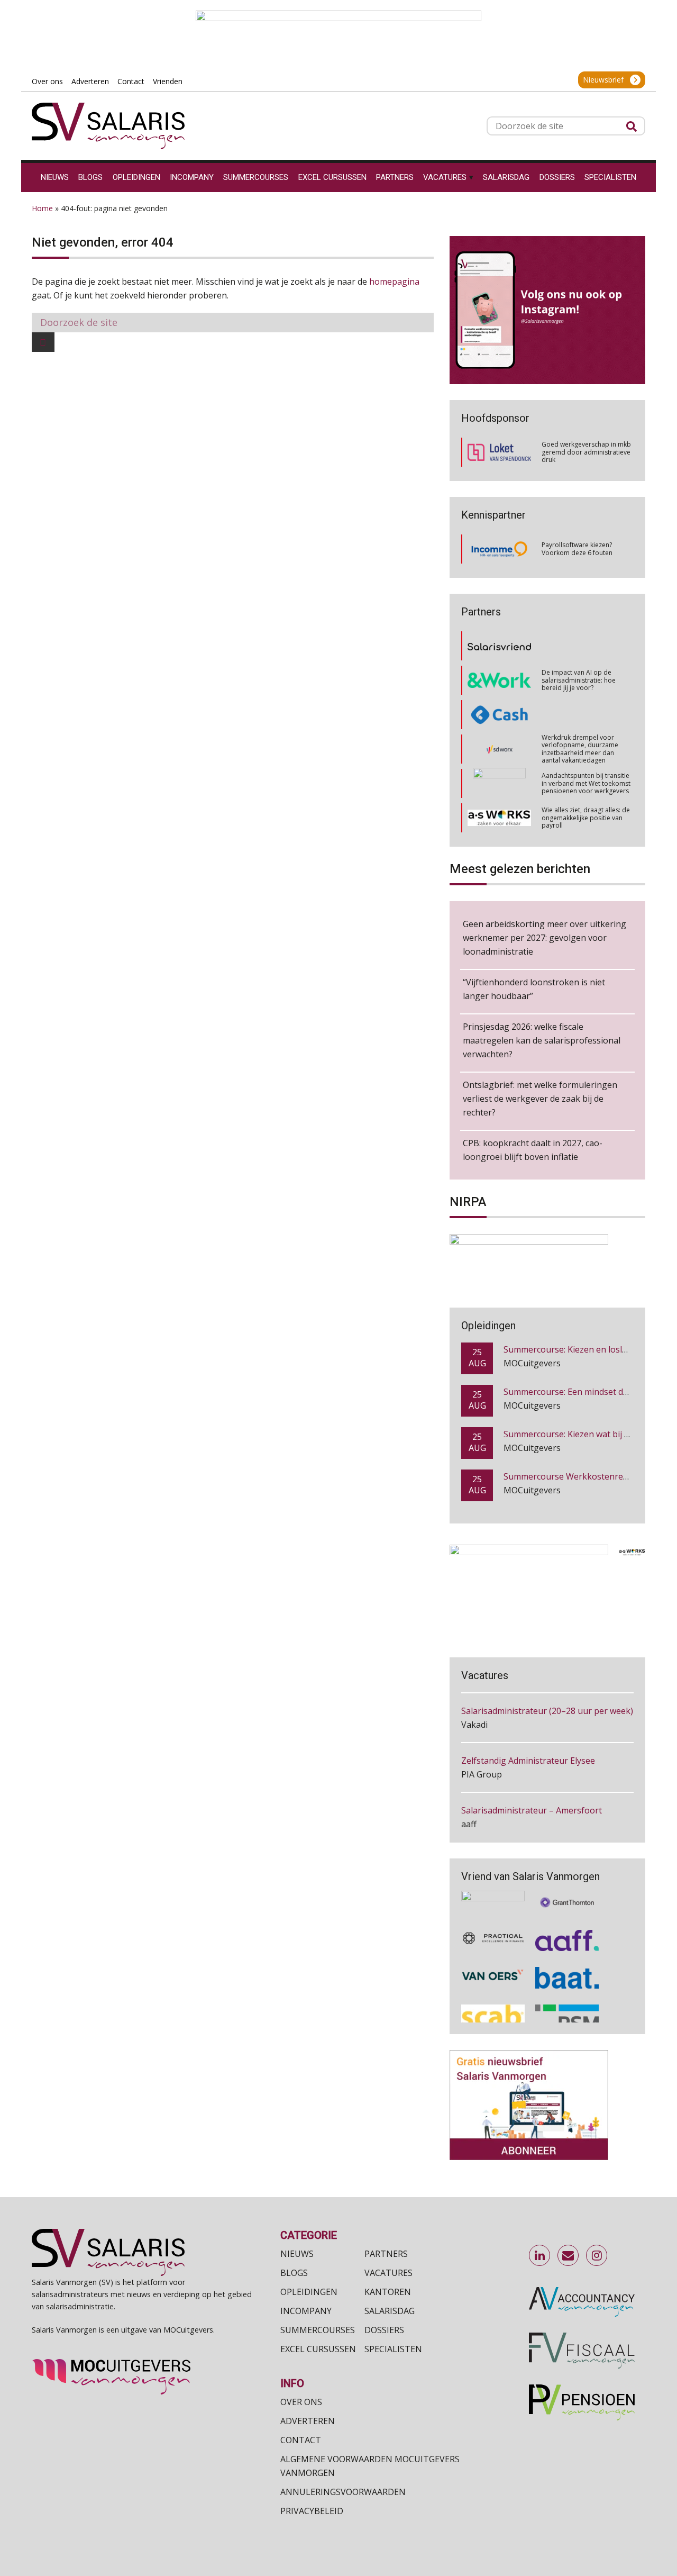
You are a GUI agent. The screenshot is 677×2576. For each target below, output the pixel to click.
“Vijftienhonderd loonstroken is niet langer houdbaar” (534, 989)
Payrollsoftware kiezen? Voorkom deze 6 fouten (577, 548)
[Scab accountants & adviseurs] (493, 2008)
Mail (569, 2256)
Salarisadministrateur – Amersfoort (532, 1778)
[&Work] (499, 646)
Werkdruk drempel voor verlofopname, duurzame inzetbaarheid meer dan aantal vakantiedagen (580, 714)
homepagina (394, 282)
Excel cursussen (318, 2349)
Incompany (306, 2311)
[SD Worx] (500, 715)
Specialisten (393, 2349)
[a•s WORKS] (499, 783)
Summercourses (318, 2330)
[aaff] (567, 1930)
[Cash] (499, 680)
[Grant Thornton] (567, 1892)
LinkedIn (540, 2256)
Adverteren (308, 2421)
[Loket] (499, 452)
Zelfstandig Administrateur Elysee (528, 1728)
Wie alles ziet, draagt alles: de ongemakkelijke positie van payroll (586, 783)
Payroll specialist (494, 1828)
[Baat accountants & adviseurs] (567, 1968)
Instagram (597, 2256)
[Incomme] (499, 549)
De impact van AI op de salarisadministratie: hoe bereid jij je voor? (579, 646)
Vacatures (388, 2273)
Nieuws (297, 2254)
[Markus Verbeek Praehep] (500, 818)
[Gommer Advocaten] (499, 749)
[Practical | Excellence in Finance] (493, 1930)
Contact (301, 2440)
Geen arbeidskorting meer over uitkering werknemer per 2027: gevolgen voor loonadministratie (545, 938)
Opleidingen (309, 2292)
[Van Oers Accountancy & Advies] (493, 1968)
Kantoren (388, 2292)
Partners (386, 2254)
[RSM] (567, 2008)
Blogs (294, 2273)
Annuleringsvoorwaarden (343, 2492)
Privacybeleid (312, 2511)
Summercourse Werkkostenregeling (576, 1441)
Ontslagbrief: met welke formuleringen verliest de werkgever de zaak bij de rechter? (540, 1099)
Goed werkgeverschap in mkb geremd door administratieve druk (586, 452)
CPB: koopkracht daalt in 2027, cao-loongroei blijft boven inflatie (533, 1150)
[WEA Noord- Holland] (493, 1892)
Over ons (301, 2402)
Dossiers (384, 2330)
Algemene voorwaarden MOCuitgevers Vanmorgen (370, 2466)
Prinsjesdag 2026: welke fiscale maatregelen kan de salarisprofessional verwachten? (542, 1040)
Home (42, 208)
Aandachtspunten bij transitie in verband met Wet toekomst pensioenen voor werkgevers (586, 749)
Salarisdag (390, 2311)
